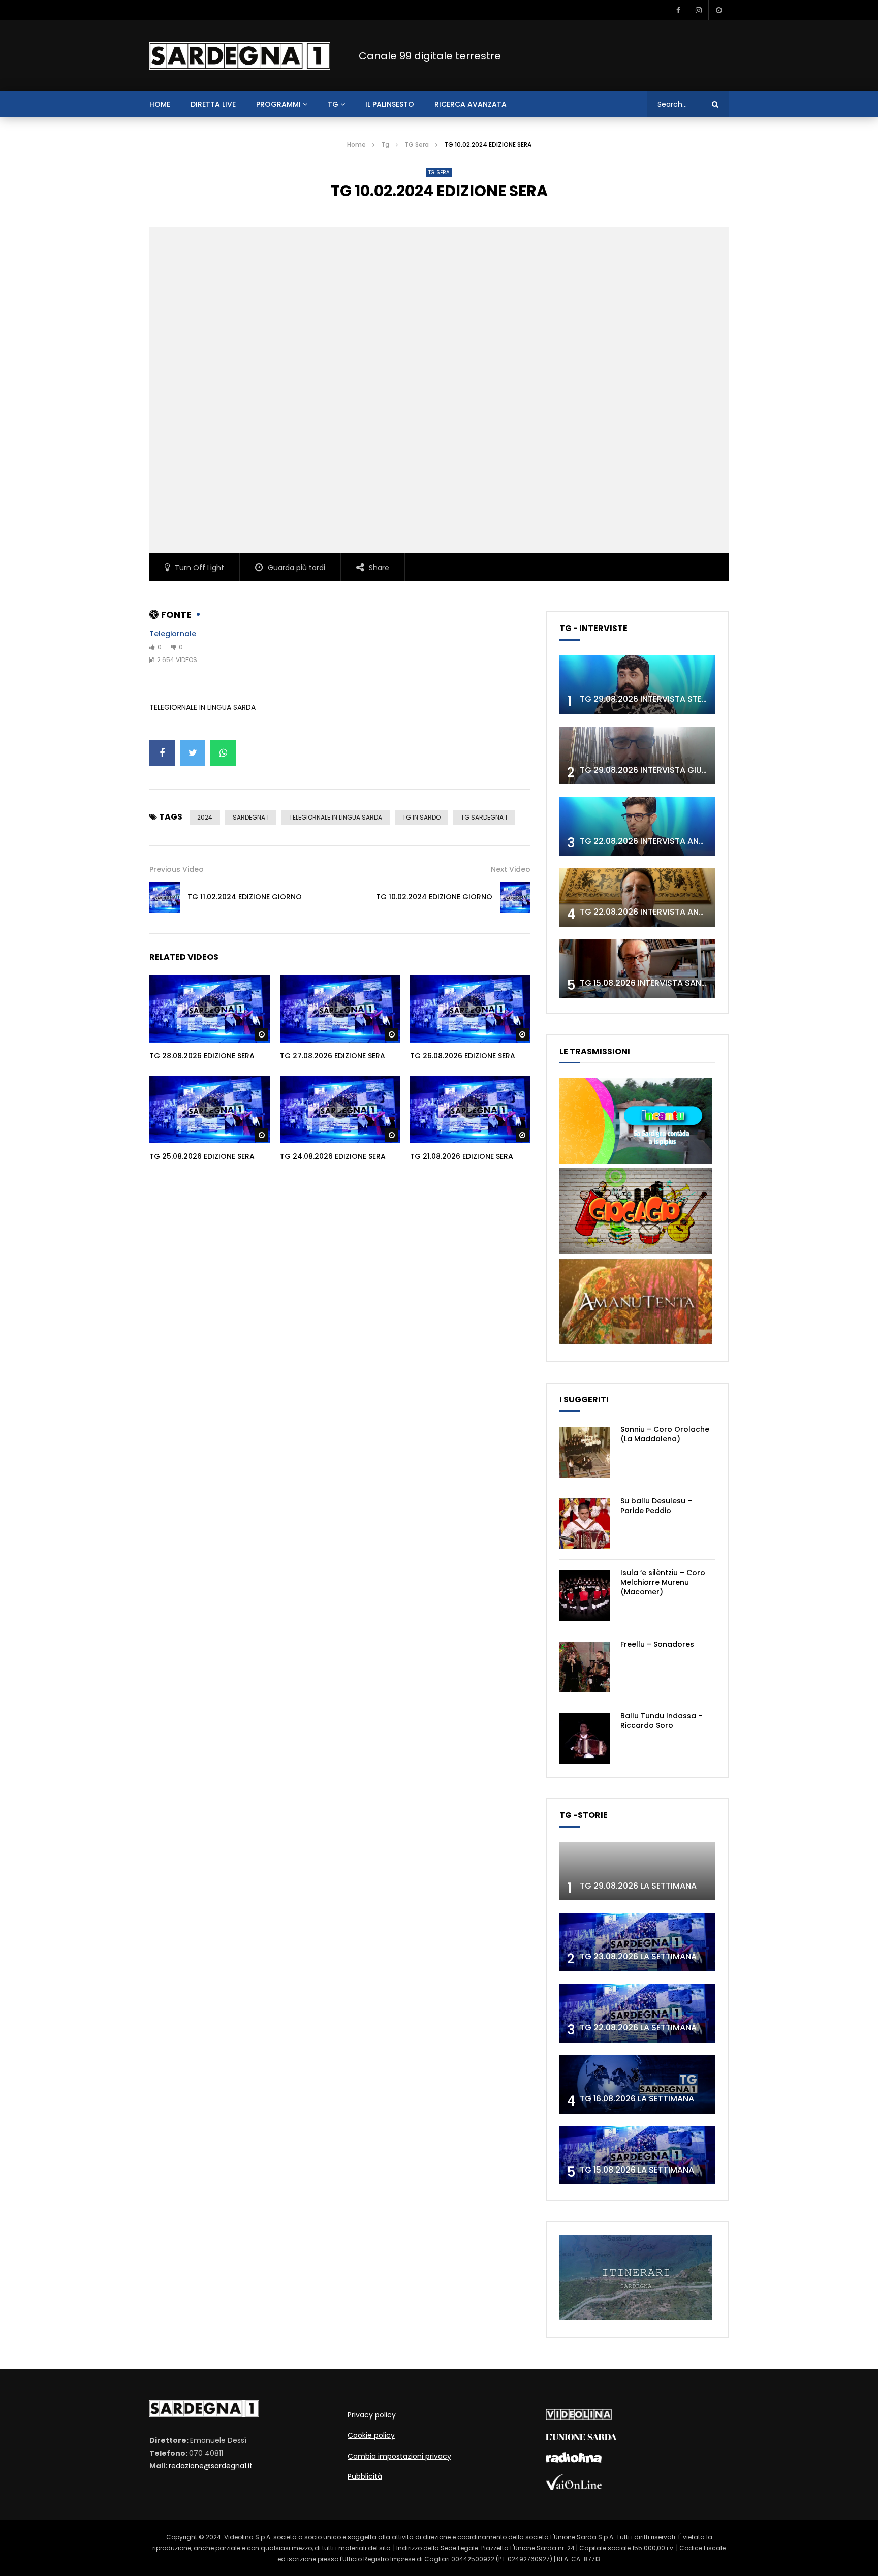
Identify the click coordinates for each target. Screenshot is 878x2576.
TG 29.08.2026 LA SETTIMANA (638, 1886)
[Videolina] (579, 2417)
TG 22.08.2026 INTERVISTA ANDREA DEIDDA (665, 841)
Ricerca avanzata (471, 104)
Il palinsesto (390, 104)
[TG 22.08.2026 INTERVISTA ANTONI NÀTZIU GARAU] (637, 898)
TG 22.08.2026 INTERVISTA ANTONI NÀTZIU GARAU (679, 912)
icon (209, 1007)
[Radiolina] (574, 2460)
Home (356, 145)
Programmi (278, 104)
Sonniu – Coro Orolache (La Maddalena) (665, 1434)
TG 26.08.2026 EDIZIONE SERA (463, 1056)
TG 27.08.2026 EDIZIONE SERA (333, 1056)
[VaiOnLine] (574, 2487)
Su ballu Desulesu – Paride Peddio (656, 1506)
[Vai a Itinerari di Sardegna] (636, 2318)
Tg (333, 104)
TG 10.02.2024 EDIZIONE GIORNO (434, 897)
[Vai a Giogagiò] (636, 1252)
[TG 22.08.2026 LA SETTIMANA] (637, 2013)
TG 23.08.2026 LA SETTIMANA (638, 1956)
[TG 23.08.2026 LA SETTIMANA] (637, 1942)
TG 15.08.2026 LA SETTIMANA (637, 2170)
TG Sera (417, 145)
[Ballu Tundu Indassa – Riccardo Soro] (585, 1739)
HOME (160, 104)
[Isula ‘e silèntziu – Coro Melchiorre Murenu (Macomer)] (585, 1595)
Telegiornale (173, 634)
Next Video (511, 869)
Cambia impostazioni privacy (399, 2456)
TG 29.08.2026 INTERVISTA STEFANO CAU (662, 699)
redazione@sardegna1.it (211, 2466)
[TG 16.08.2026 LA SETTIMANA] (637, 2084)
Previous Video (177, 869)
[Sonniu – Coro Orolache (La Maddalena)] (585, 1452)
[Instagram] (698, 10)
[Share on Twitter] (193, 753)
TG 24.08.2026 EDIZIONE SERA (333, 1156)
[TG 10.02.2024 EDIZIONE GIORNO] (515, 897)
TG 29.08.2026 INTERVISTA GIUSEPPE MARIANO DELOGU (689, 770)
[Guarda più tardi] (718, 10)
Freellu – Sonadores (657, 1644)
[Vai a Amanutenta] (636, 1342)
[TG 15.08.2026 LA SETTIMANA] (637, 2156)
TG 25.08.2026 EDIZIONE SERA (202, 1156)
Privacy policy (372, 2415)
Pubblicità (365, 2476)
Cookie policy (371, 2435)
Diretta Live (213, 104)
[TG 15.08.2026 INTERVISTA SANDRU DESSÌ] (637, 969)
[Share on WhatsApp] (223, 753)
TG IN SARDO (421, 817)
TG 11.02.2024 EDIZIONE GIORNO (245, 897)
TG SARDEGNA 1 (484, 817)
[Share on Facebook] (162, 753)
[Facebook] (678, 10)
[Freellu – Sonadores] (585, 1667)
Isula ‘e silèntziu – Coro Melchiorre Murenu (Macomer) (663, 1582)
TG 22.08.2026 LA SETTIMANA (638, 2028)
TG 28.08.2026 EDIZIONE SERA (202, 1056)
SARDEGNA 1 (251, 817)
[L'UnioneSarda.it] (581, 2438)
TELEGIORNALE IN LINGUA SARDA (336, 817)
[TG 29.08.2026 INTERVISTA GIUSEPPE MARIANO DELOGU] (637, 756)
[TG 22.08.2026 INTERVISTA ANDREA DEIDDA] (637, 826)
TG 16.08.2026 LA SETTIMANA (637, 2099)
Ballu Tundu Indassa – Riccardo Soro (662, 1721)
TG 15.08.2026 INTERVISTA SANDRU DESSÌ (661, 983)
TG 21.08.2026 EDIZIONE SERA (462, 1156)
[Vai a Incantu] (636, 1161)
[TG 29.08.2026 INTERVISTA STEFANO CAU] (637, 685)
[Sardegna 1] (240, 56)
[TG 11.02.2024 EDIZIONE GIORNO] (165, 897)
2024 (205, 817)
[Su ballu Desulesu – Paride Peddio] (585, 1524)
